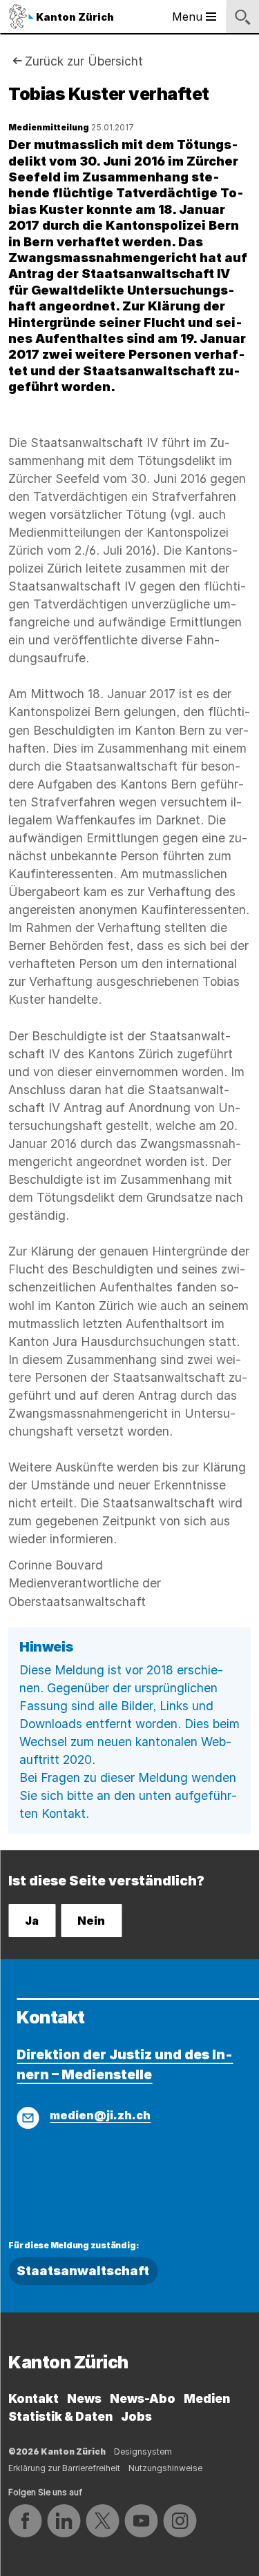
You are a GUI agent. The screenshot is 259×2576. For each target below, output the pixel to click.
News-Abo (143, 2398)
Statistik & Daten (60, 2416)
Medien (207, 2398)
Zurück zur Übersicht (84, 61)
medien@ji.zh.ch (100, 2115)
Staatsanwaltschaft (83, 2271)
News (84, 2398)
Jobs (136, 2416)
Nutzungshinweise (165, 2468)
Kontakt (33, 2398)
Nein (91, 1921)
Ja (32, 1921)
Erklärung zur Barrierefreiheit (64, 2468)
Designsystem (143, 2451)
